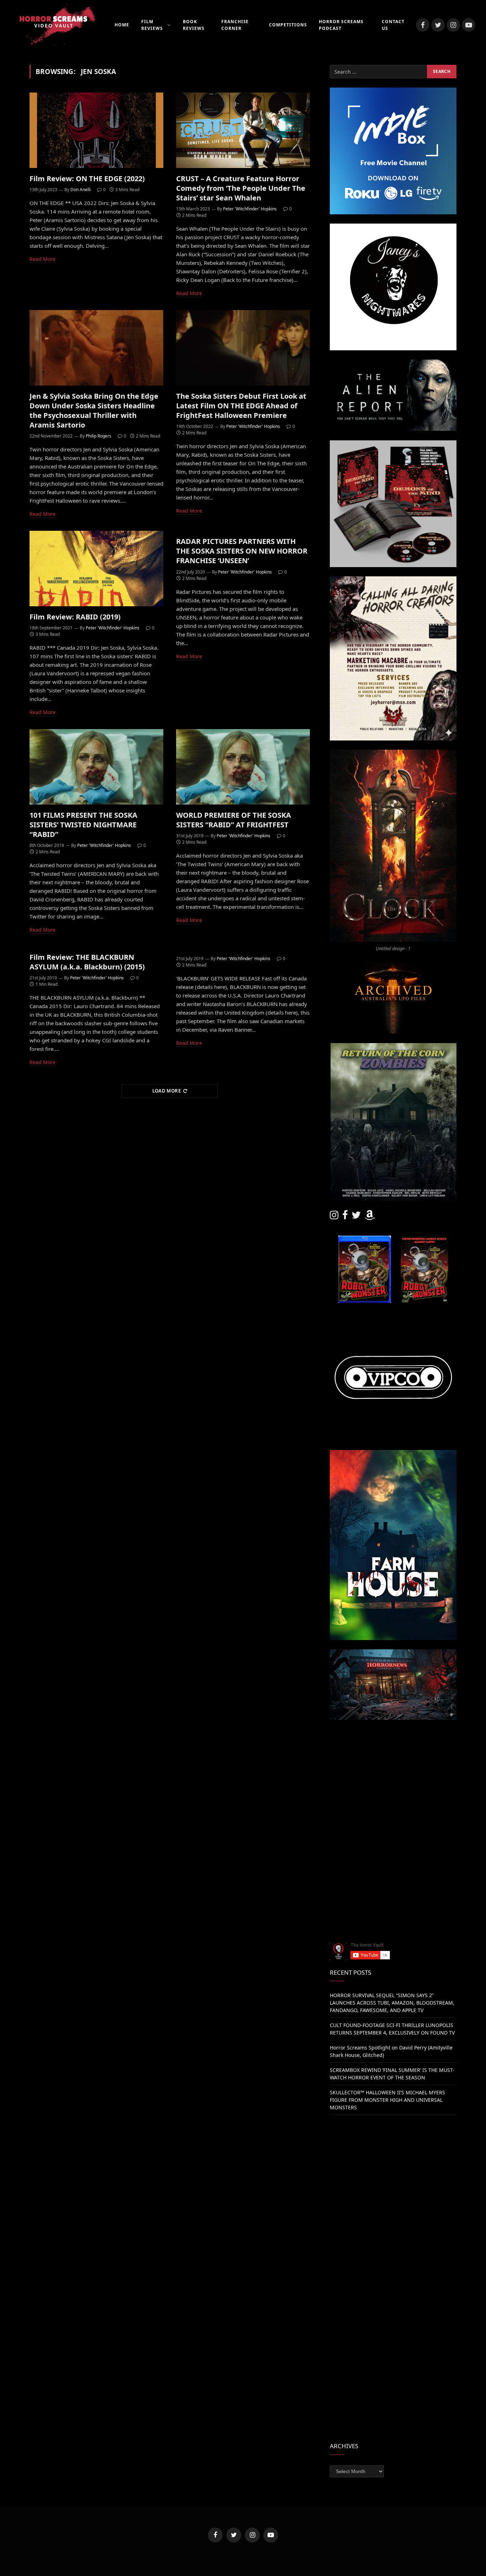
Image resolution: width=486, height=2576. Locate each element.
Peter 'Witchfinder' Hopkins (250, 209)
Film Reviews (152, 25)
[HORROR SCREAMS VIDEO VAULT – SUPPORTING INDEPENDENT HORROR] (53, 25)
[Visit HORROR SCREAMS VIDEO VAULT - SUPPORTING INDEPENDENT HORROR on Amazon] (370, 1217)
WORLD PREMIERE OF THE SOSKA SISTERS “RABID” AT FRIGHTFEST (234, 820)
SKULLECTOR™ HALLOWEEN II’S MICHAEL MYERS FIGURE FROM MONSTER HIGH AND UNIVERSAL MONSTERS (387, 2100)
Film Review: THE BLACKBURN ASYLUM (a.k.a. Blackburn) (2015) (87, 962)
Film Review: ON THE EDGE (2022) (87, 179)
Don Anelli (81, 190)
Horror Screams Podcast (341, 25)
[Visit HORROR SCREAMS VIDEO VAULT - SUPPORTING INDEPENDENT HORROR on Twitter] (356, 1217)
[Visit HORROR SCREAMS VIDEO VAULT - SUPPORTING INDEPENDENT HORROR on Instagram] (334, 1217)
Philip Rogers (99, 436)
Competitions (288, 25)
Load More (167, 1091)
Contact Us (393, 25)
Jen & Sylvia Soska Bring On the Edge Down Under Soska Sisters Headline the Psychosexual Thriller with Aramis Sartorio (94, 411)
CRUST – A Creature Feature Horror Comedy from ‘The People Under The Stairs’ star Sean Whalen (241, 188)
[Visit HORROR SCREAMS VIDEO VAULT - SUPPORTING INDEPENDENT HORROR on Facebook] (345, 1217)
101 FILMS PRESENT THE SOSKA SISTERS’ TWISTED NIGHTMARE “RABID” (83, 825)
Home (122, 25)
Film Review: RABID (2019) (75, 617)
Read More (43, 259)
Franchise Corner (235, 25)
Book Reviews (194, 25)
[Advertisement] (393, 1779)
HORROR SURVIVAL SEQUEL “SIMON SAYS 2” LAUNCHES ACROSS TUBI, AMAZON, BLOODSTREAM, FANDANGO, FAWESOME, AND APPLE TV (392, 2003)
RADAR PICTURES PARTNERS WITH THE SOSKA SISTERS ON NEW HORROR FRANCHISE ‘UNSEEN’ (242, 551)
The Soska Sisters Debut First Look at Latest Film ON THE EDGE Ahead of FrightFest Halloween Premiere (241, 406)
